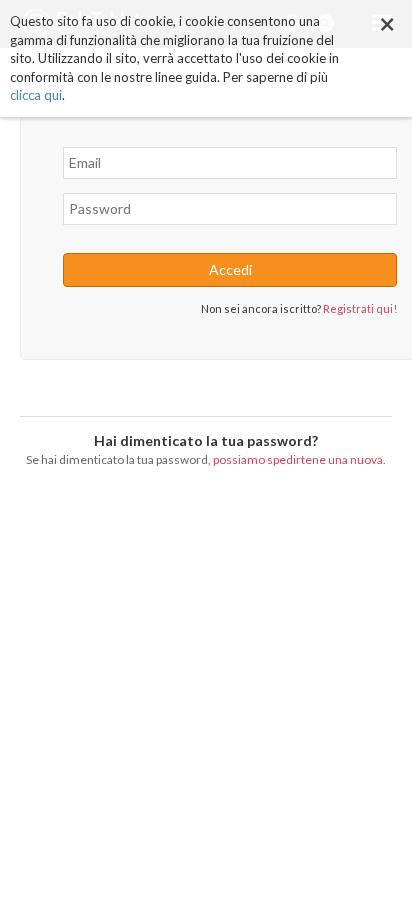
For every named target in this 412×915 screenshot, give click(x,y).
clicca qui (36, 95)
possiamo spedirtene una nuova (298, 459)
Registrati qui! (360, 308)
